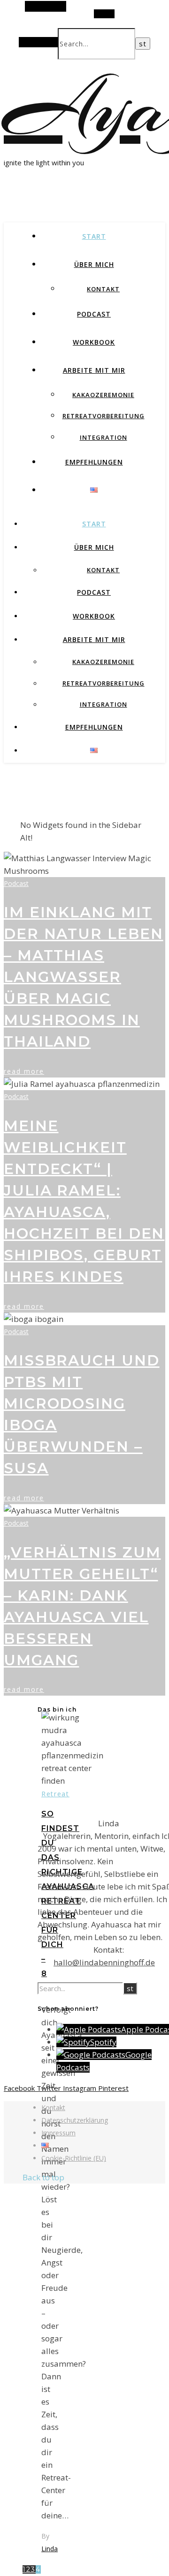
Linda (50, 2549)
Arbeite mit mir (94, 370)
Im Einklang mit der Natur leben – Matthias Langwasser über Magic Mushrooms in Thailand (84, 977)
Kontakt (103, 289)
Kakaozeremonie (103, 395)
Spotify (103, 2042)
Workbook (94, 342)
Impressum (58, 2133)
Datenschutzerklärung (75, 2120)
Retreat (55, 1794)
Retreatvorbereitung (104, 416)
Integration (104, 437)
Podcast (94, 314)
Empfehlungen (94, 462)
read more (24, 1071)
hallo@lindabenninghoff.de (104, 1962)
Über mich (94, 264)
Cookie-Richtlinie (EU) (74, 2158)
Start (94, 236)
